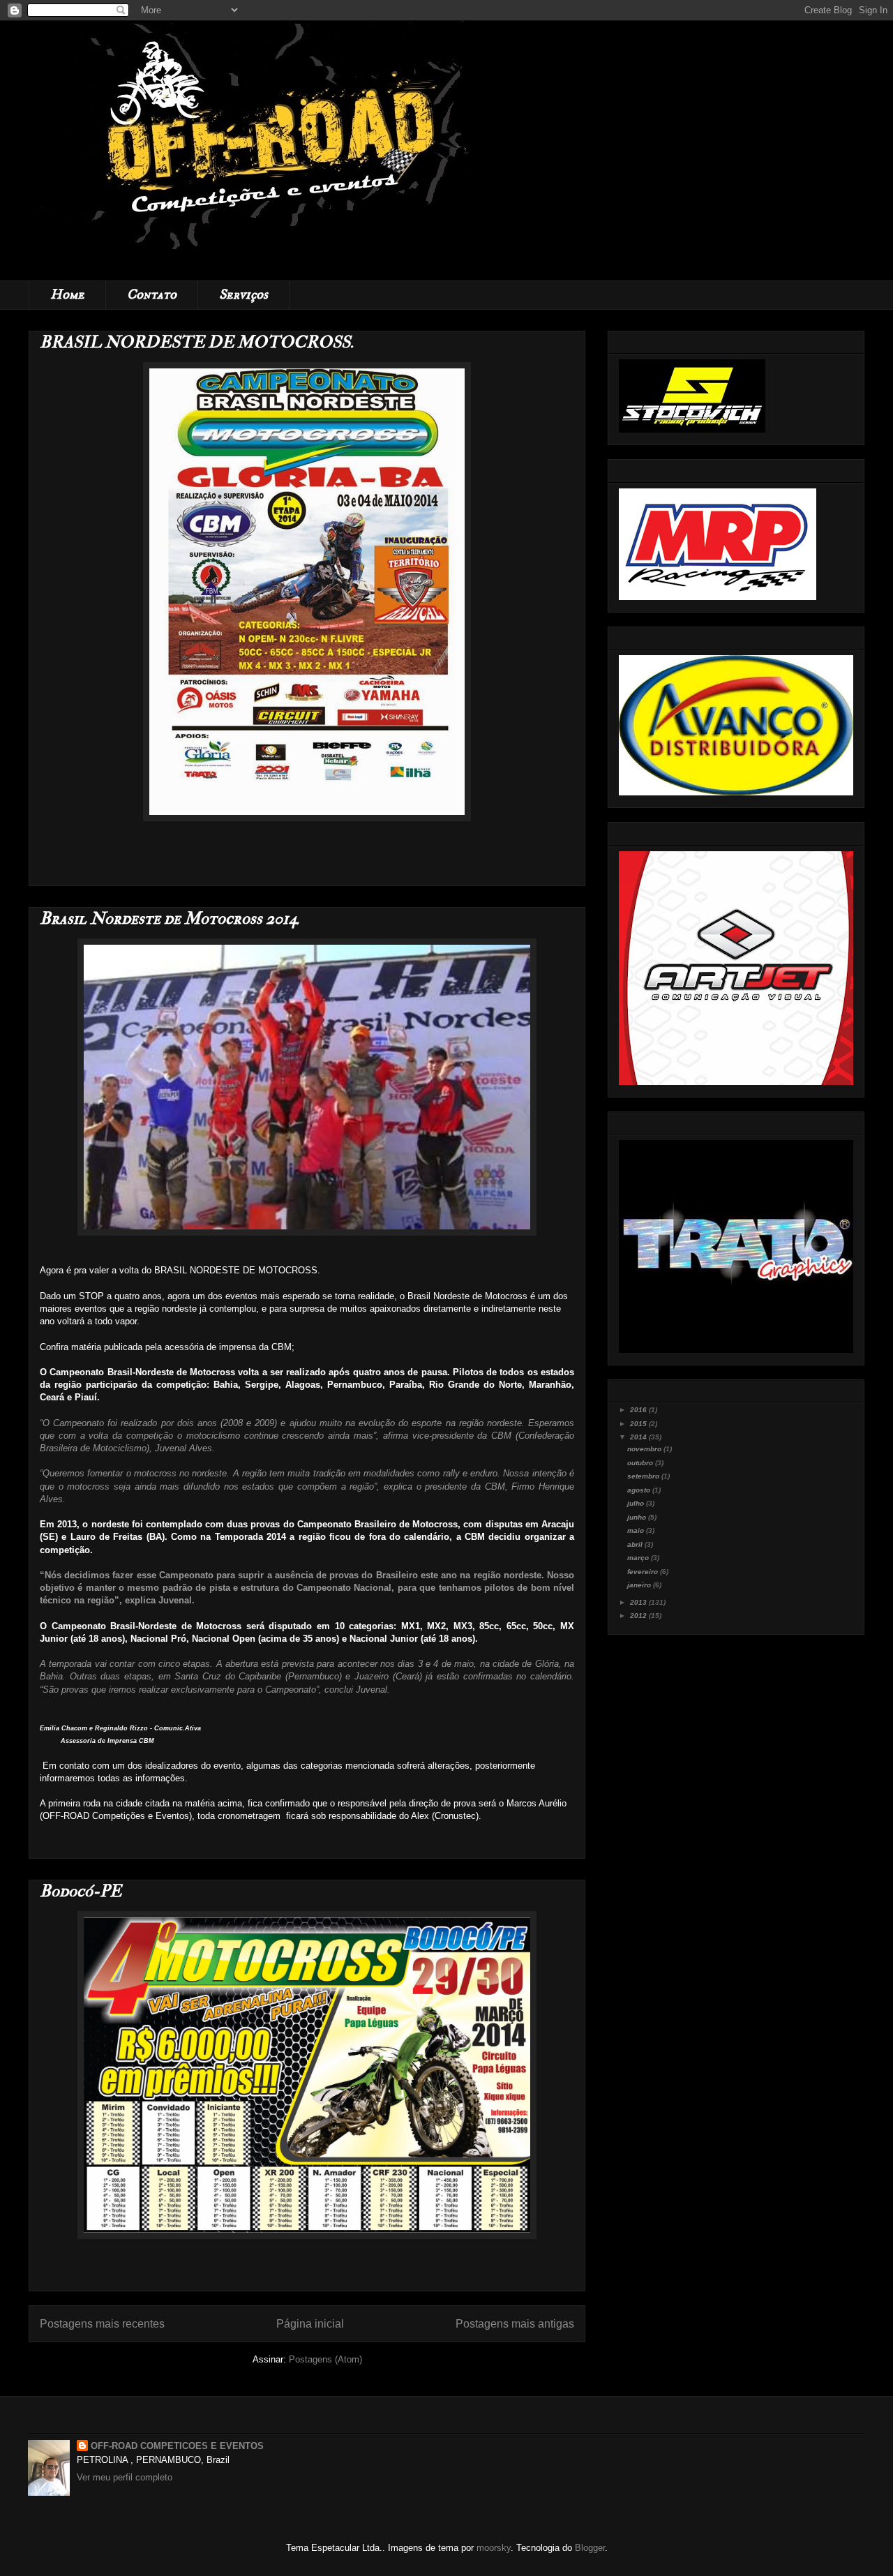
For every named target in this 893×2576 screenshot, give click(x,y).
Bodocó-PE (81, 1891)
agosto (640, 1490)
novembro (645, 1449)
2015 (639, 1424)
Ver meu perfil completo (125, 2477)
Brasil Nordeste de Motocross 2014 (169, 919)
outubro (641, 1463)
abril (636, 1544)
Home (67, 295)
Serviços (243, 295)
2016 (639, 1410)
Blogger (590, 2548)
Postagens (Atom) (325, 2359)
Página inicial (310, 2324)
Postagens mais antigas (515, 2324)
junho (638, 1517)
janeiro (640, 1585)
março (639, 1558)
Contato (152, 295)
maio (637, 1530)
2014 (639, 1437)
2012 (639, 1616)
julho (637, 1503)
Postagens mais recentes (102, 2324)
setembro (644, 1476)
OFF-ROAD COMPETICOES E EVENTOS (177, 2446)
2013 (639, 1602)
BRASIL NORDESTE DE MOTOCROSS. (197, 342)
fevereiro (644, 1572)
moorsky (494, 2548)
